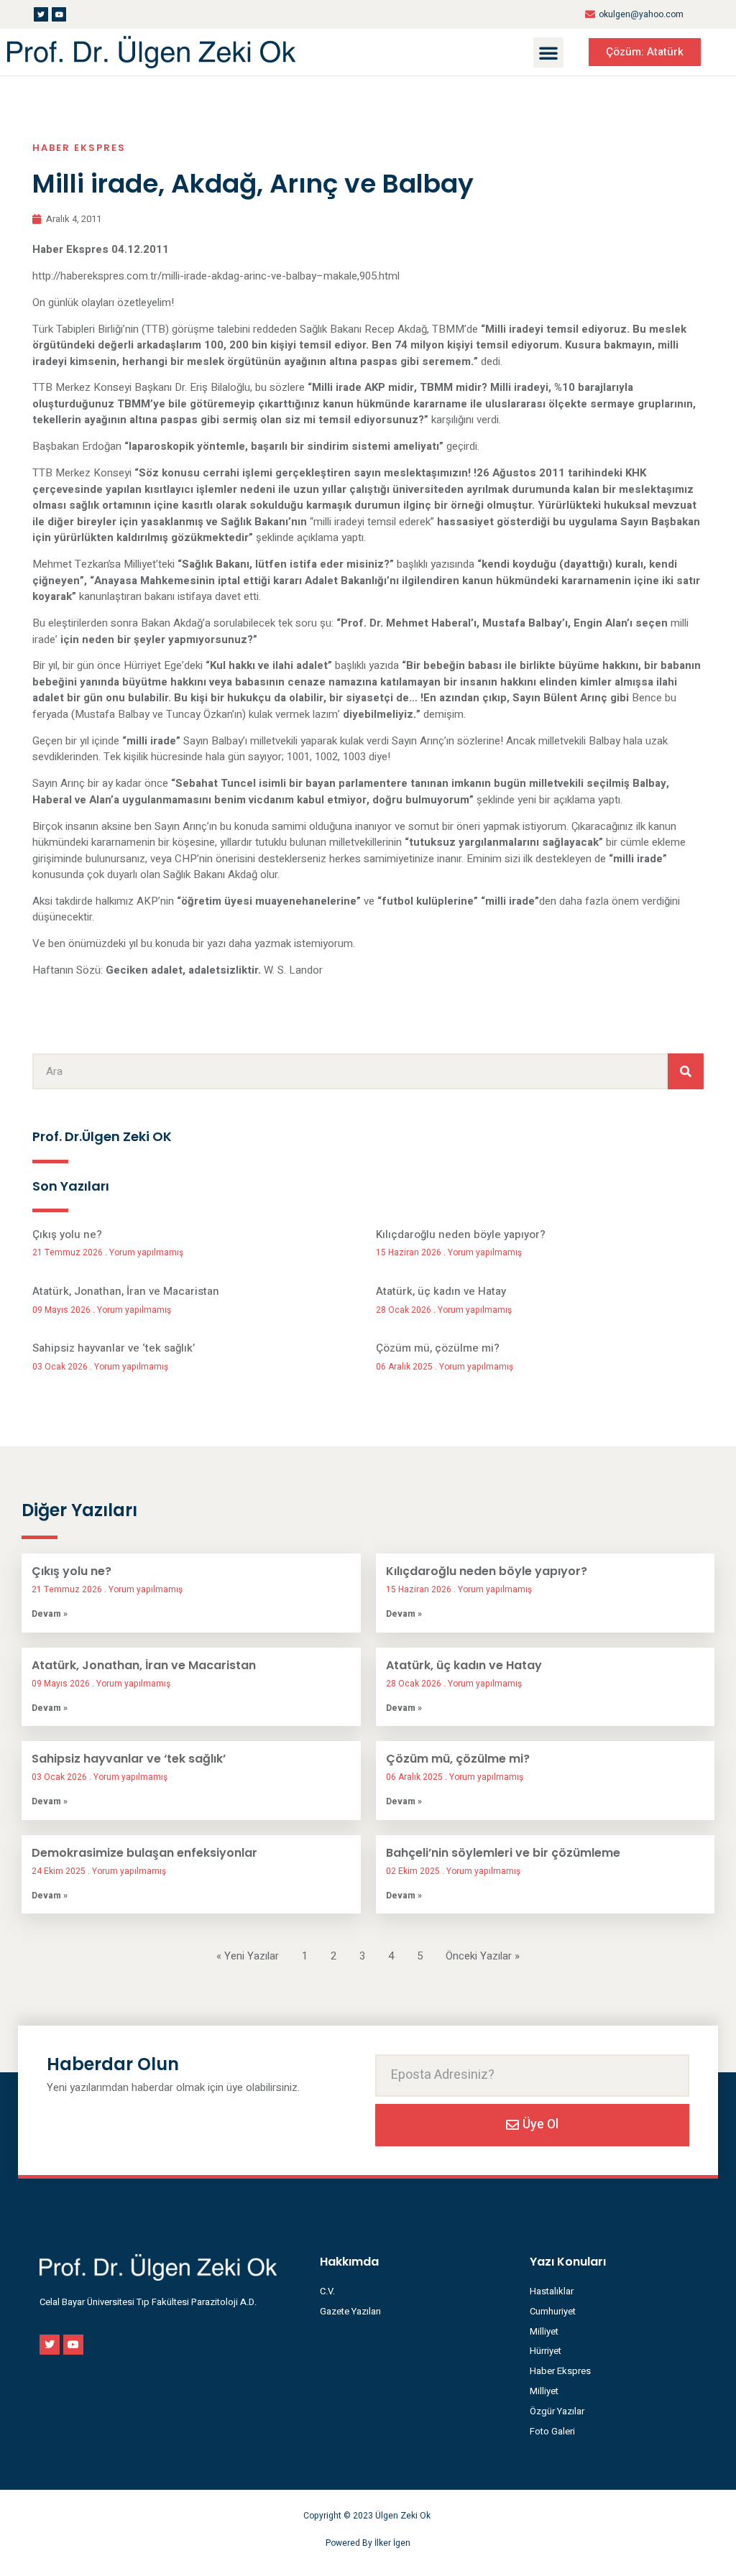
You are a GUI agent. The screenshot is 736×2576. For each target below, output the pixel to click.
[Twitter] (41, 14)
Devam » (50, 1614)
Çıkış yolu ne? (67, 1234)
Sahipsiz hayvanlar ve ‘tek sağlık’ (114, 1348)
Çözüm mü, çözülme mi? (438, 1348)
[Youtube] (59, 14)
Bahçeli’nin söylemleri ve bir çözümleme (503, 1853)
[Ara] (686, 1071)
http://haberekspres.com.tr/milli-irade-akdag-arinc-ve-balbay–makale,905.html (216, 276)
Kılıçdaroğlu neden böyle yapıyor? (461, 1234)
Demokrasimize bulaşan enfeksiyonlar (144, 1853)
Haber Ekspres (79, 148)
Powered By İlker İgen (368, 2543)
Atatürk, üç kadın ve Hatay (441, 1291)
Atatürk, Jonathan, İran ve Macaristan (126, 1291)
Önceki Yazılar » (483, 1956)
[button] (548, 52)
